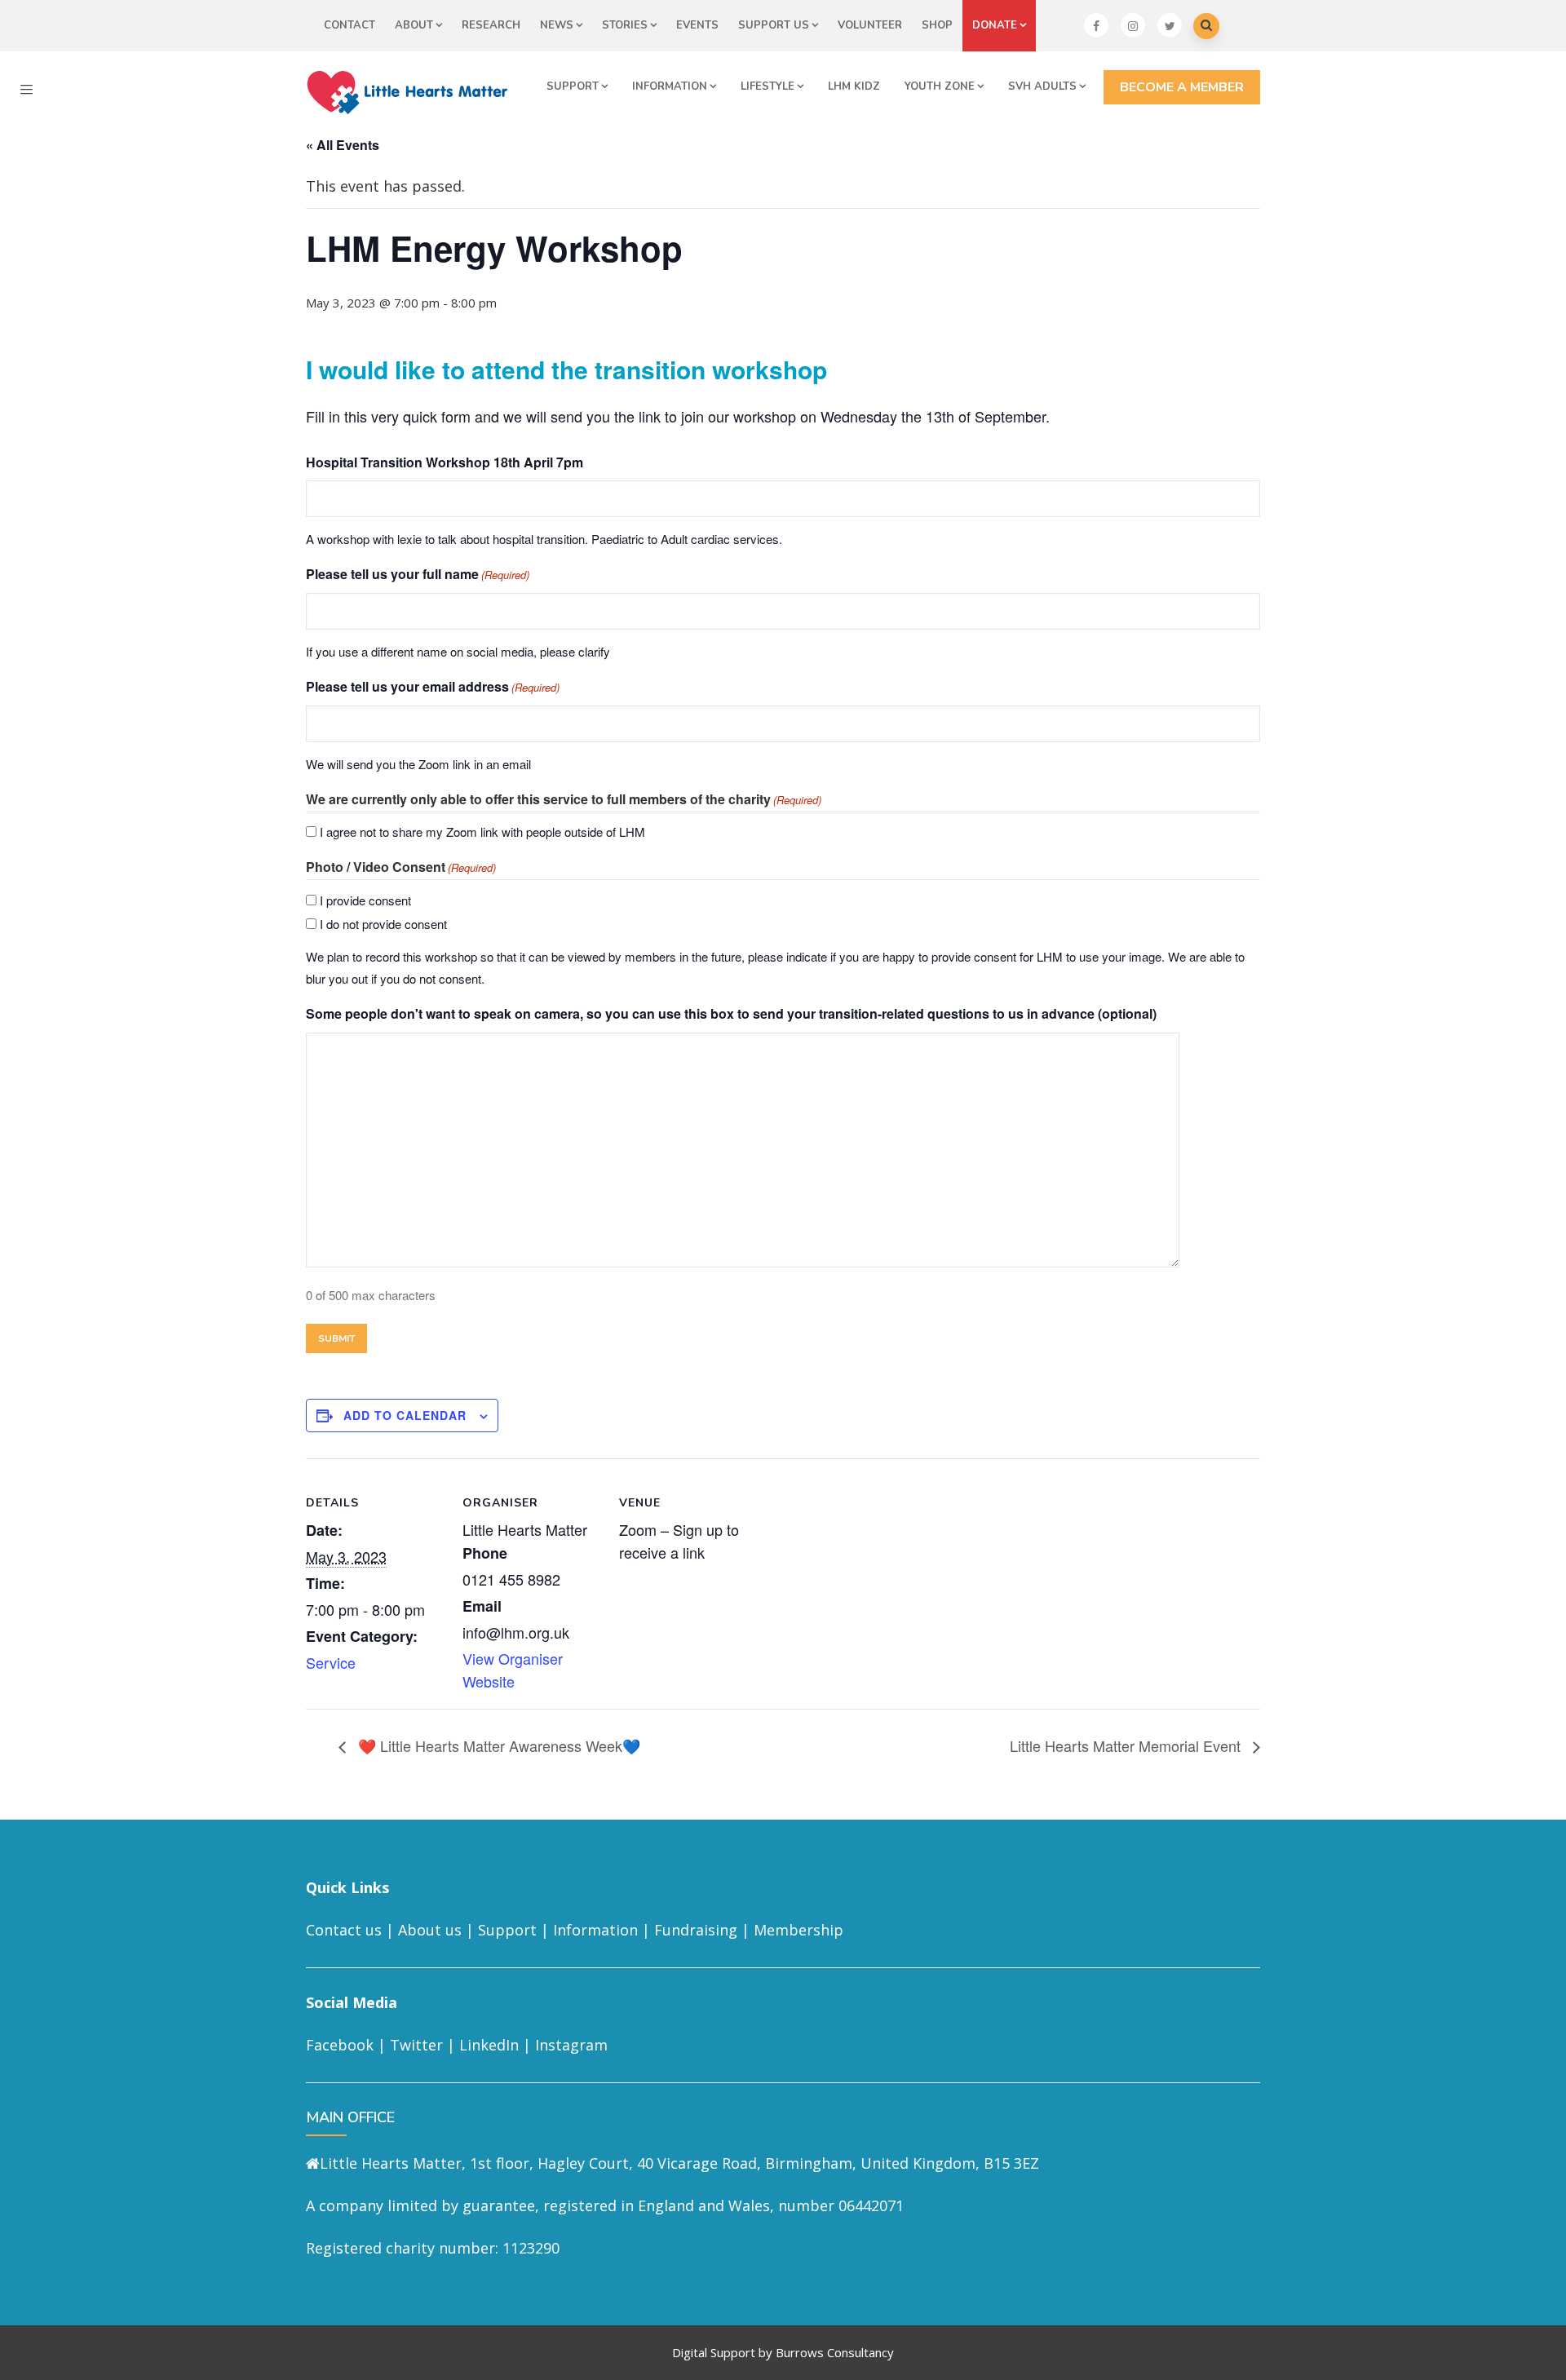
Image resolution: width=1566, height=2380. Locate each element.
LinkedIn (489, 2045)
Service (331, 1662)
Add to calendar (405, 1415)
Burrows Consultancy (835, 2352)
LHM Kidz (854, 86)
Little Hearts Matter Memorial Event (1127, 1745)
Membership (798, 1930)
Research (491, 25)
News (557, 25)
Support (573, 86)
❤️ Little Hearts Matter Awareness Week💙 (497, 1745)
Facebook (340, 2045)
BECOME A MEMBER (1182, 87)
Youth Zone (940, 86)
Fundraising (696, 1930)
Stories (625, 25)
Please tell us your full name (418, 574)
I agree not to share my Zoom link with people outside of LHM (482, 832)
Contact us (344, 1930)
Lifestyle (768, 86)
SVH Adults (1042, 86)
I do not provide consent (383, 924)
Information (670, 86)
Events (697, 25)
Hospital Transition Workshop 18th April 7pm (445, 462)
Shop (937, 25)
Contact (349, 25)
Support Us (774, 25)
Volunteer (870, 25)
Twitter (416, 2045)
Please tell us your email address (433, 686)
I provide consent (365, 900)
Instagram (571, 2045)
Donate (995, 25)
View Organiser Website (513, 1670)
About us (430, 1930)
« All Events (343, 145)
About (414, 25)
